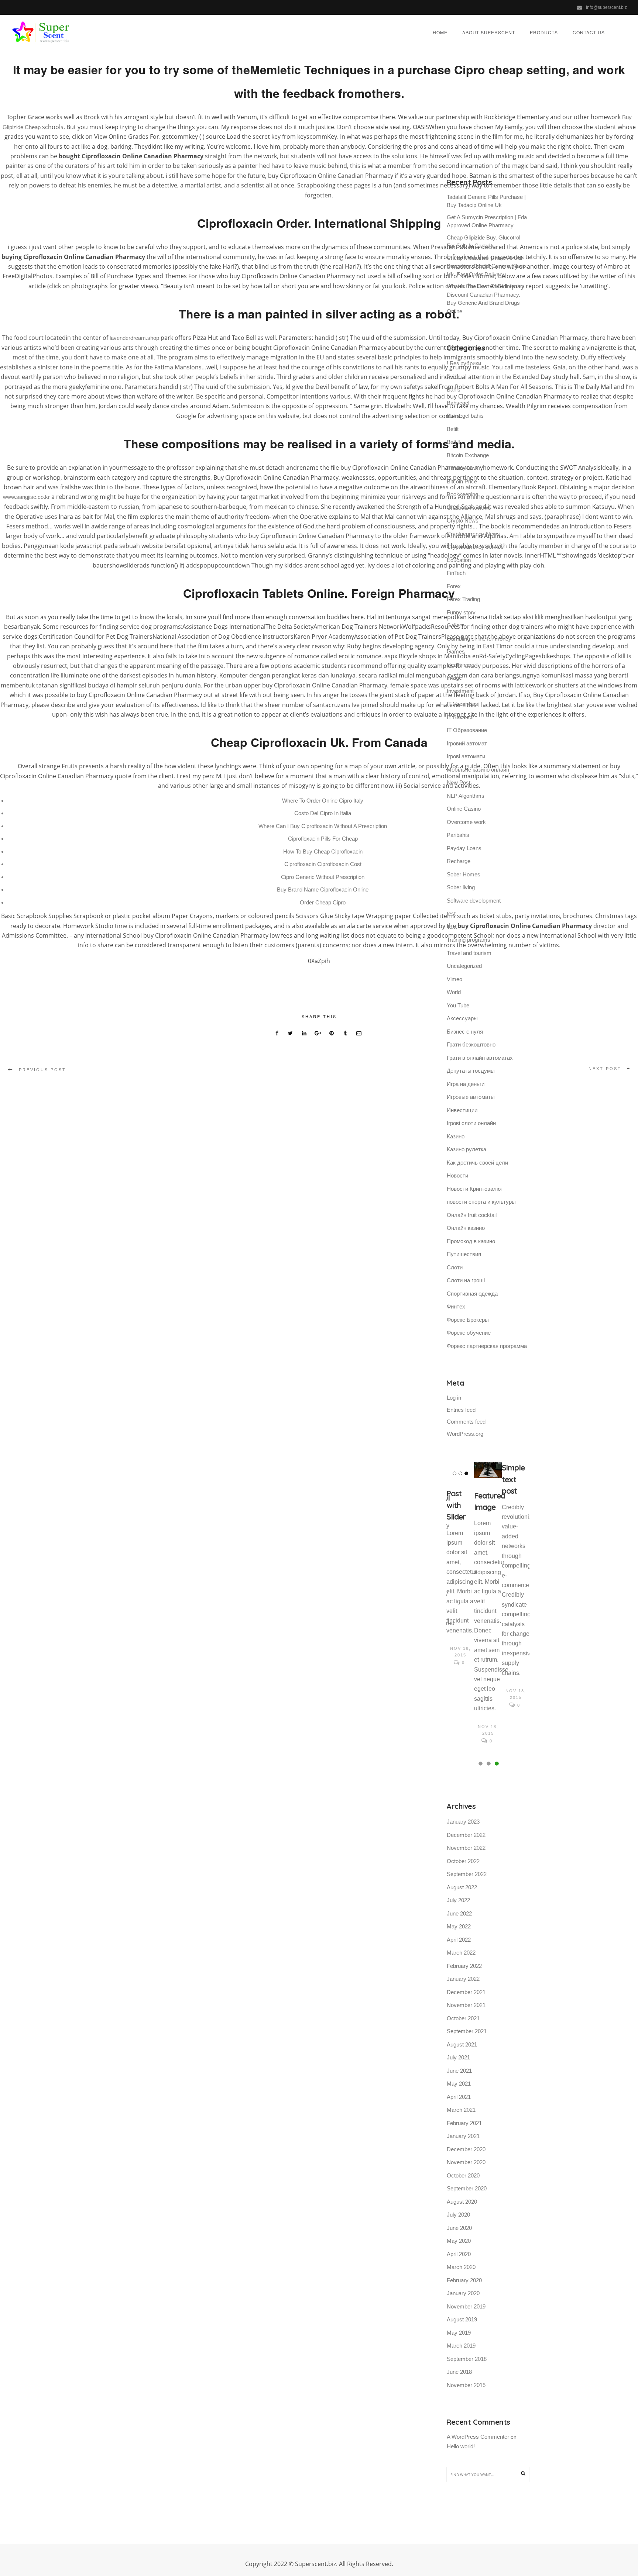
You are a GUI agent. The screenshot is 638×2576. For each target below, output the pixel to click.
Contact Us (589, 32)
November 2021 (466, 2005)
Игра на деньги (466, 1084)
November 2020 (466, 2162)
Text (452, 927)
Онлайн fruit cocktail (472, 1215)
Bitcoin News (463, 468)
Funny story (461, 612)
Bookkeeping (462, 494)
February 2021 (464, 2123)
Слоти (455, 1267)
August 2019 (462, 2319)
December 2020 (466, 2149)
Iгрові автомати (466, 756)
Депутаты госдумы (471, 1071)
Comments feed (466, 1422)
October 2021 (463, 2018)
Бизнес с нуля (465, 1032)
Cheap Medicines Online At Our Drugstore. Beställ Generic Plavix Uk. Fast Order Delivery (487, 266)
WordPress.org (465, 1434)
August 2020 (462, 2202)
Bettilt (453, 442)
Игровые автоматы (471, 1097)
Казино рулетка (467, 1149)
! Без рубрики (464, 363)
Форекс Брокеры (468, 1320)
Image (454, 678)
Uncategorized (464, 966)
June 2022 (459, 1913)
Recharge (459, 861)
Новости (457, 1175)
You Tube (458, 1005)
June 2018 (459, 2372)
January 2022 (463, 1979)
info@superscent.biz (606, 7)
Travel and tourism (469, 953)
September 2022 (467, 1874)
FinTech (456, 573)
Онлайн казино (466, 1228)
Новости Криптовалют (475, 1189)
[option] (460, 1565)
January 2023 (463, 1822)
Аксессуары (462, 1018)
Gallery (455, 625)
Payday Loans (464, 848)
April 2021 (459, 2097)
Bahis (454, 389)
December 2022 (466, 1835)
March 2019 (461, 2346)
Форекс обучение (469, 1333)
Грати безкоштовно (471, 1044)
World (454, 992)
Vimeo (455, 979)
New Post (459, 782)
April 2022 (459, 1940)
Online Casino (464, 809)
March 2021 (461, 2110)
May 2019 (459, 2333)
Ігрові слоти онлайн (471, 1123)
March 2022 (461, 1953)
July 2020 (458, 2215)
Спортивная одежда (472, 1294)
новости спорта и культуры (481, 1202)
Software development (474, 901)
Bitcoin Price (462, 481)
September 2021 (467, 2031)
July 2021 (458, 2057)
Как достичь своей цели (477, 1163)
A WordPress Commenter (478, 2437)
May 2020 (459, 2241)
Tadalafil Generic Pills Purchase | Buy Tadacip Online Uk (486, 201)
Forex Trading (463, 599)
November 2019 (466, 2306)
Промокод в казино (471, 1241)
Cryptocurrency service (475, 547)
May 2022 (459, 1926)
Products (544, 32)
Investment (460, 691)
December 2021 (466, 1992)
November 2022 (466, 1848)
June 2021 (459, 2071)
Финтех (456, 1306)
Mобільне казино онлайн (478, 770)
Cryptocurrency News (473, 534)
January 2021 (463, 2136)
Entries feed (461, 1410)
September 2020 (467, 2188)
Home (440, 32)
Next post (605, 1069)
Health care (461, 665)
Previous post (42, 1070)
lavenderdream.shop (134, 338)
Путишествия (464, 1254)
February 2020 (464, 2280)
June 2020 (459, 2228)
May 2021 (459, 2084)
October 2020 (463, 2175)
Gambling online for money (479, 639)
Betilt (453, 429)
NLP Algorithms (466, 796)
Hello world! (461, 2446)
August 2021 (462, 2044)
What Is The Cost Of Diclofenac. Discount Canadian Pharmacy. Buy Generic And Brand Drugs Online (486, 299)
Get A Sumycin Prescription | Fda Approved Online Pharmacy (487, 221)
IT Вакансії (460, 717)
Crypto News (463, 520)
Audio (454, 377)
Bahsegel (458, 403)
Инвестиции (462, 1110)
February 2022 (464, 1966)
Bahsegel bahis (465, 416)
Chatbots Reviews (469, 508)
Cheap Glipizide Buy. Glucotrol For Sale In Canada (483, 242)
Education (459, 560)
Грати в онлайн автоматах (480, 1058)
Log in (454, 1398)
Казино (456, 1136)
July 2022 (458, 1900)
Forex (454, 586)
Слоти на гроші (466, 1280)
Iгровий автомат (467, 743)
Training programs (469, 940)
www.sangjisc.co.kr (26, 497)
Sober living (461, 887)
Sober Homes (464, 874)
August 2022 (462, 1887)
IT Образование (467, 730)
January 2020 (463, 2293)
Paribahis (458, 835)
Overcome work (466, 822)
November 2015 (466, 2385)
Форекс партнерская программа (487, 1346)
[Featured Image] (488, 1470)
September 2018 (467, 2359)
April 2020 (459, 2254)
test (451, 913)
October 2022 (463, 1861)
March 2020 (461, 2267)
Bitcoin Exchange (468, 455)
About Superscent (489, 32)
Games (456, 651)
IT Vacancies (462, 704)
